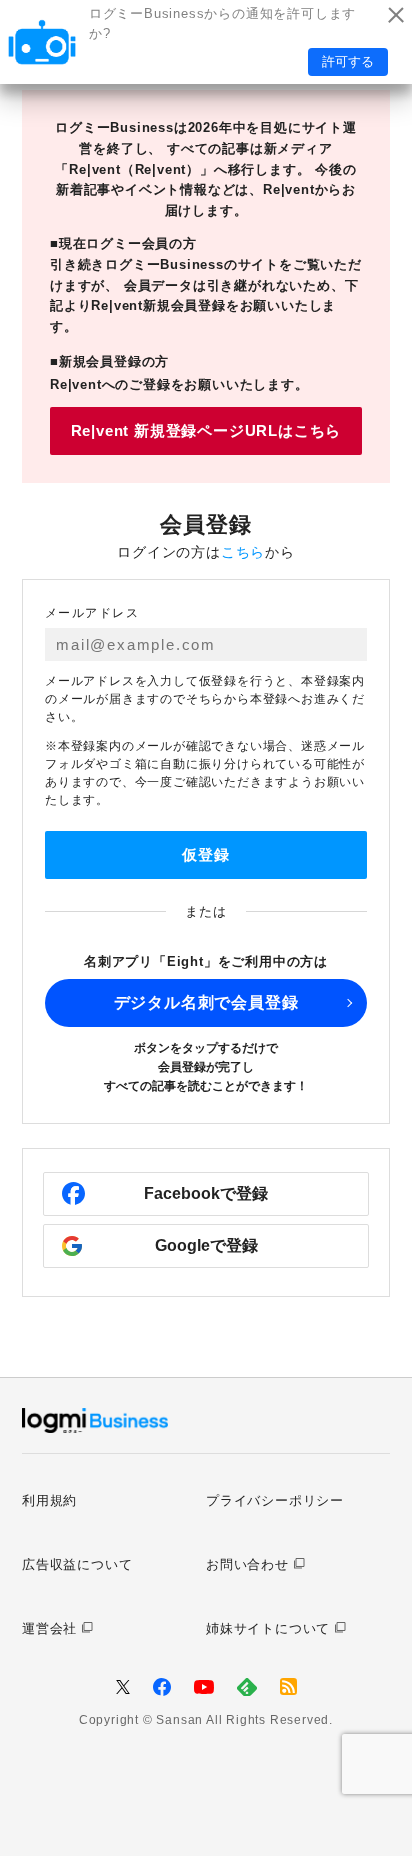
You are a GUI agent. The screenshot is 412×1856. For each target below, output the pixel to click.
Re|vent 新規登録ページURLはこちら (206, 430)
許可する (348, 61)
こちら (243, 552)
